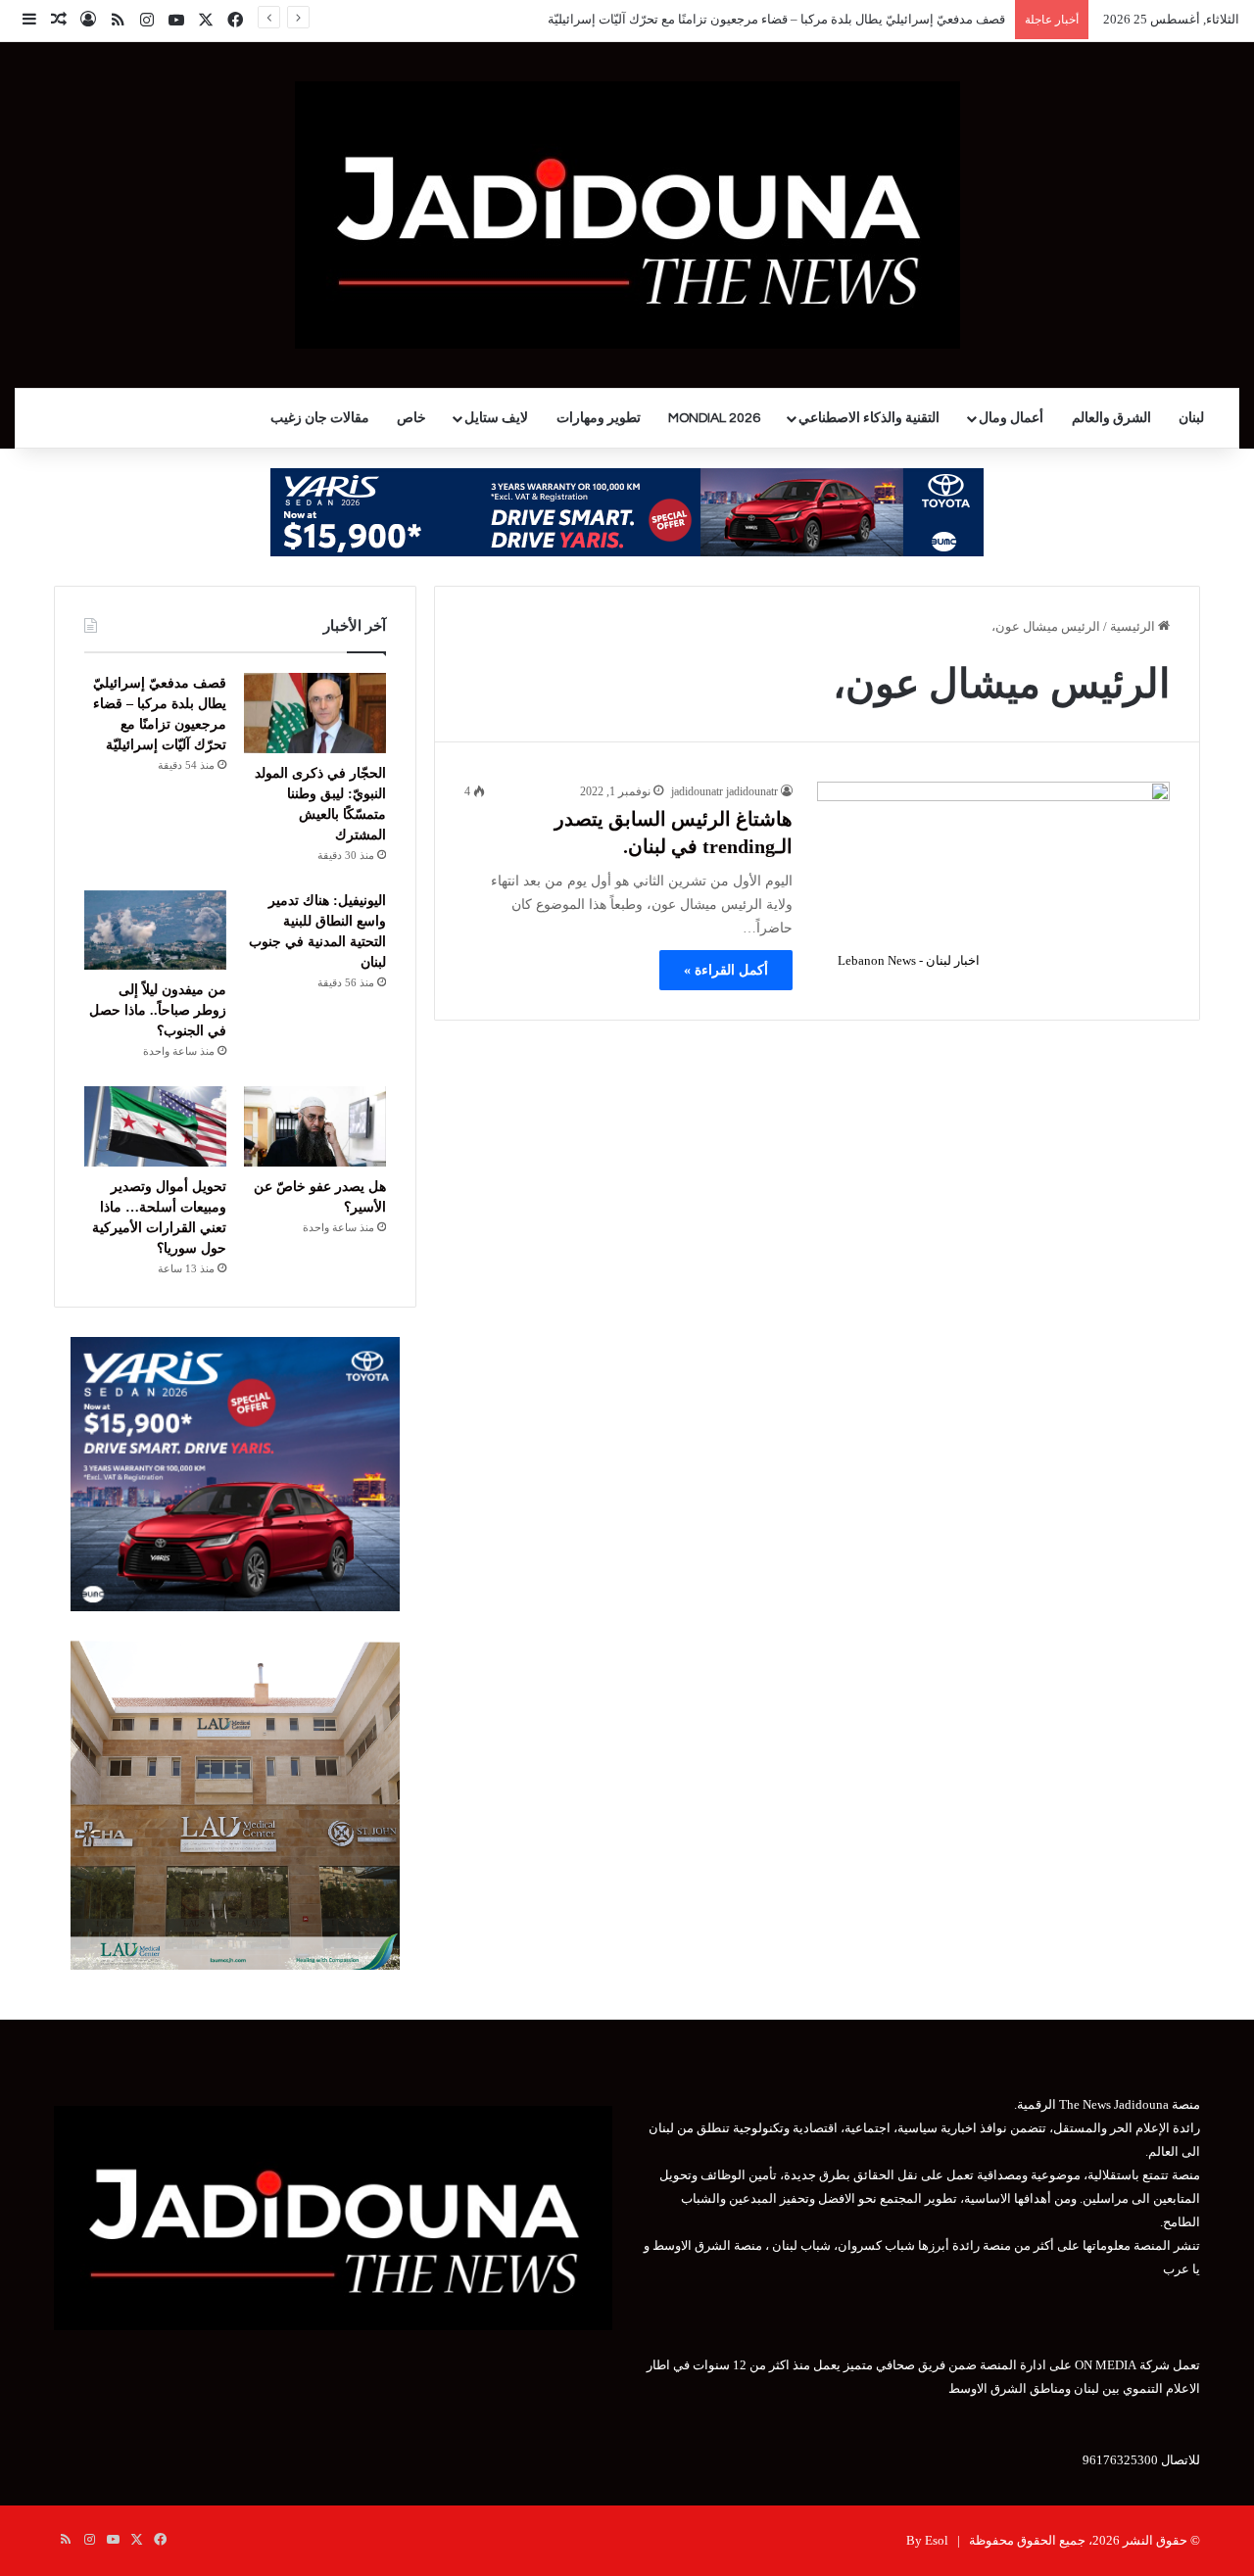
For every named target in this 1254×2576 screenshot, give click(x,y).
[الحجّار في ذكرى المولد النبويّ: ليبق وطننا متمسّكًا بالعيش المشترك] (315, 713)
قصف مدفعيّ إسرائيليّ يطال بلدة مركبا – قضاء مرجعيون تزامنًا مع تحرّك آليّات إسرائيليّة (776, 19)
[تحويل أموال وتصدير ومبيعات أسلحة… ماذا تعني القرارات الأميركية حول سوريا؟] (155, 1126)
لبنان (1191, 418)
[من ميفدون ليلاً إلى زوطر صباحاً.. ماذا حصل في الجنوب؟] (155, 930)
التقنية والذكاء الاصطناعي (869, 418)
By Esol (927, 2540)
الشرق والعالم (1111, 418)
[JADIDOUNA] (627, 215)
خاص (411, 418)
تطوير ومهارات (599, 418)
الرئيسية (1134, 626)
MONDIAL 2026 (714, 418)
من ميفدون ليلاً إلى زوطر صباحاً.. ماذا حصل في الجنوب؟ (158, 1010)
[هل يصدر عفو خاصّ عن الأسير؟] (315, 1126)
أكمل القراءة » (726, 970)
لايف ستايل (496, 418)
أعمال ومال (1011, 418)
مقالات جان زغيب (320, 418)
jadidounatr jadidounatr (724, 791)
